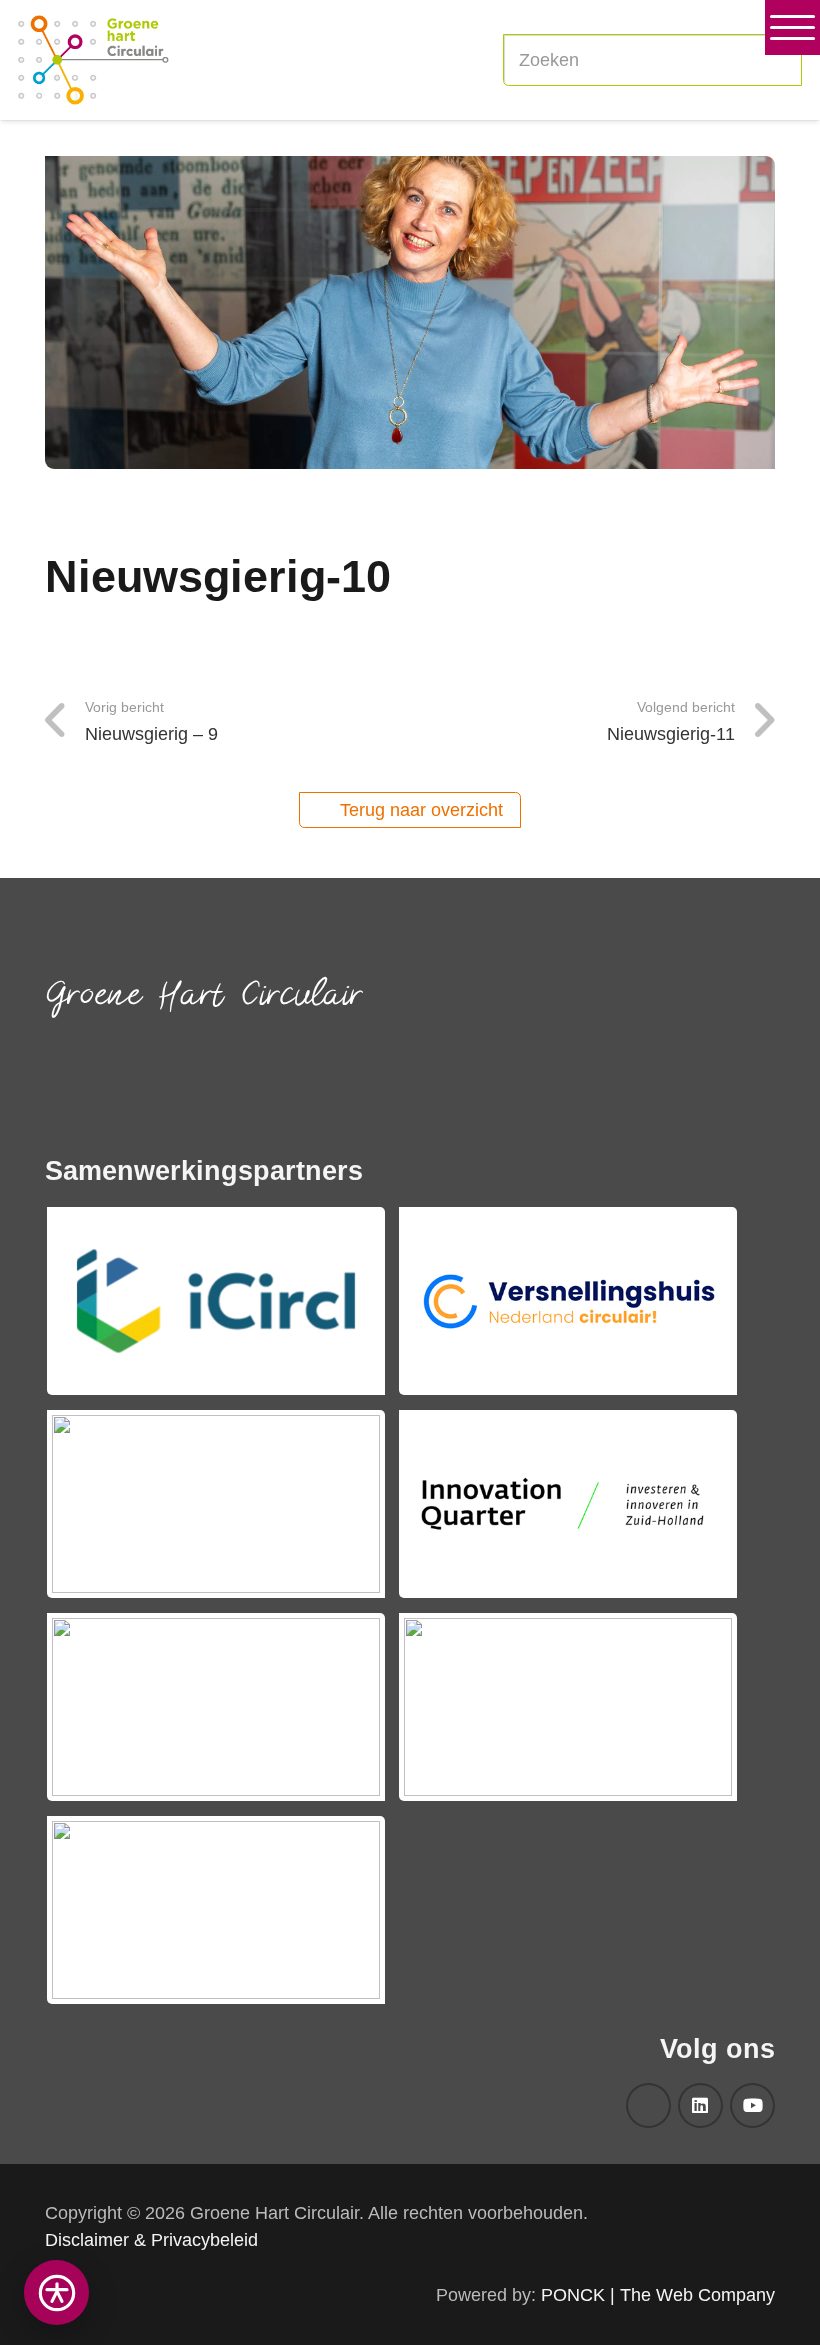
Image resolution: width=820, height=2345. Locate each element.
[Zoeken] (776, 60)
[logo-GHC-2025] (93, 60)
